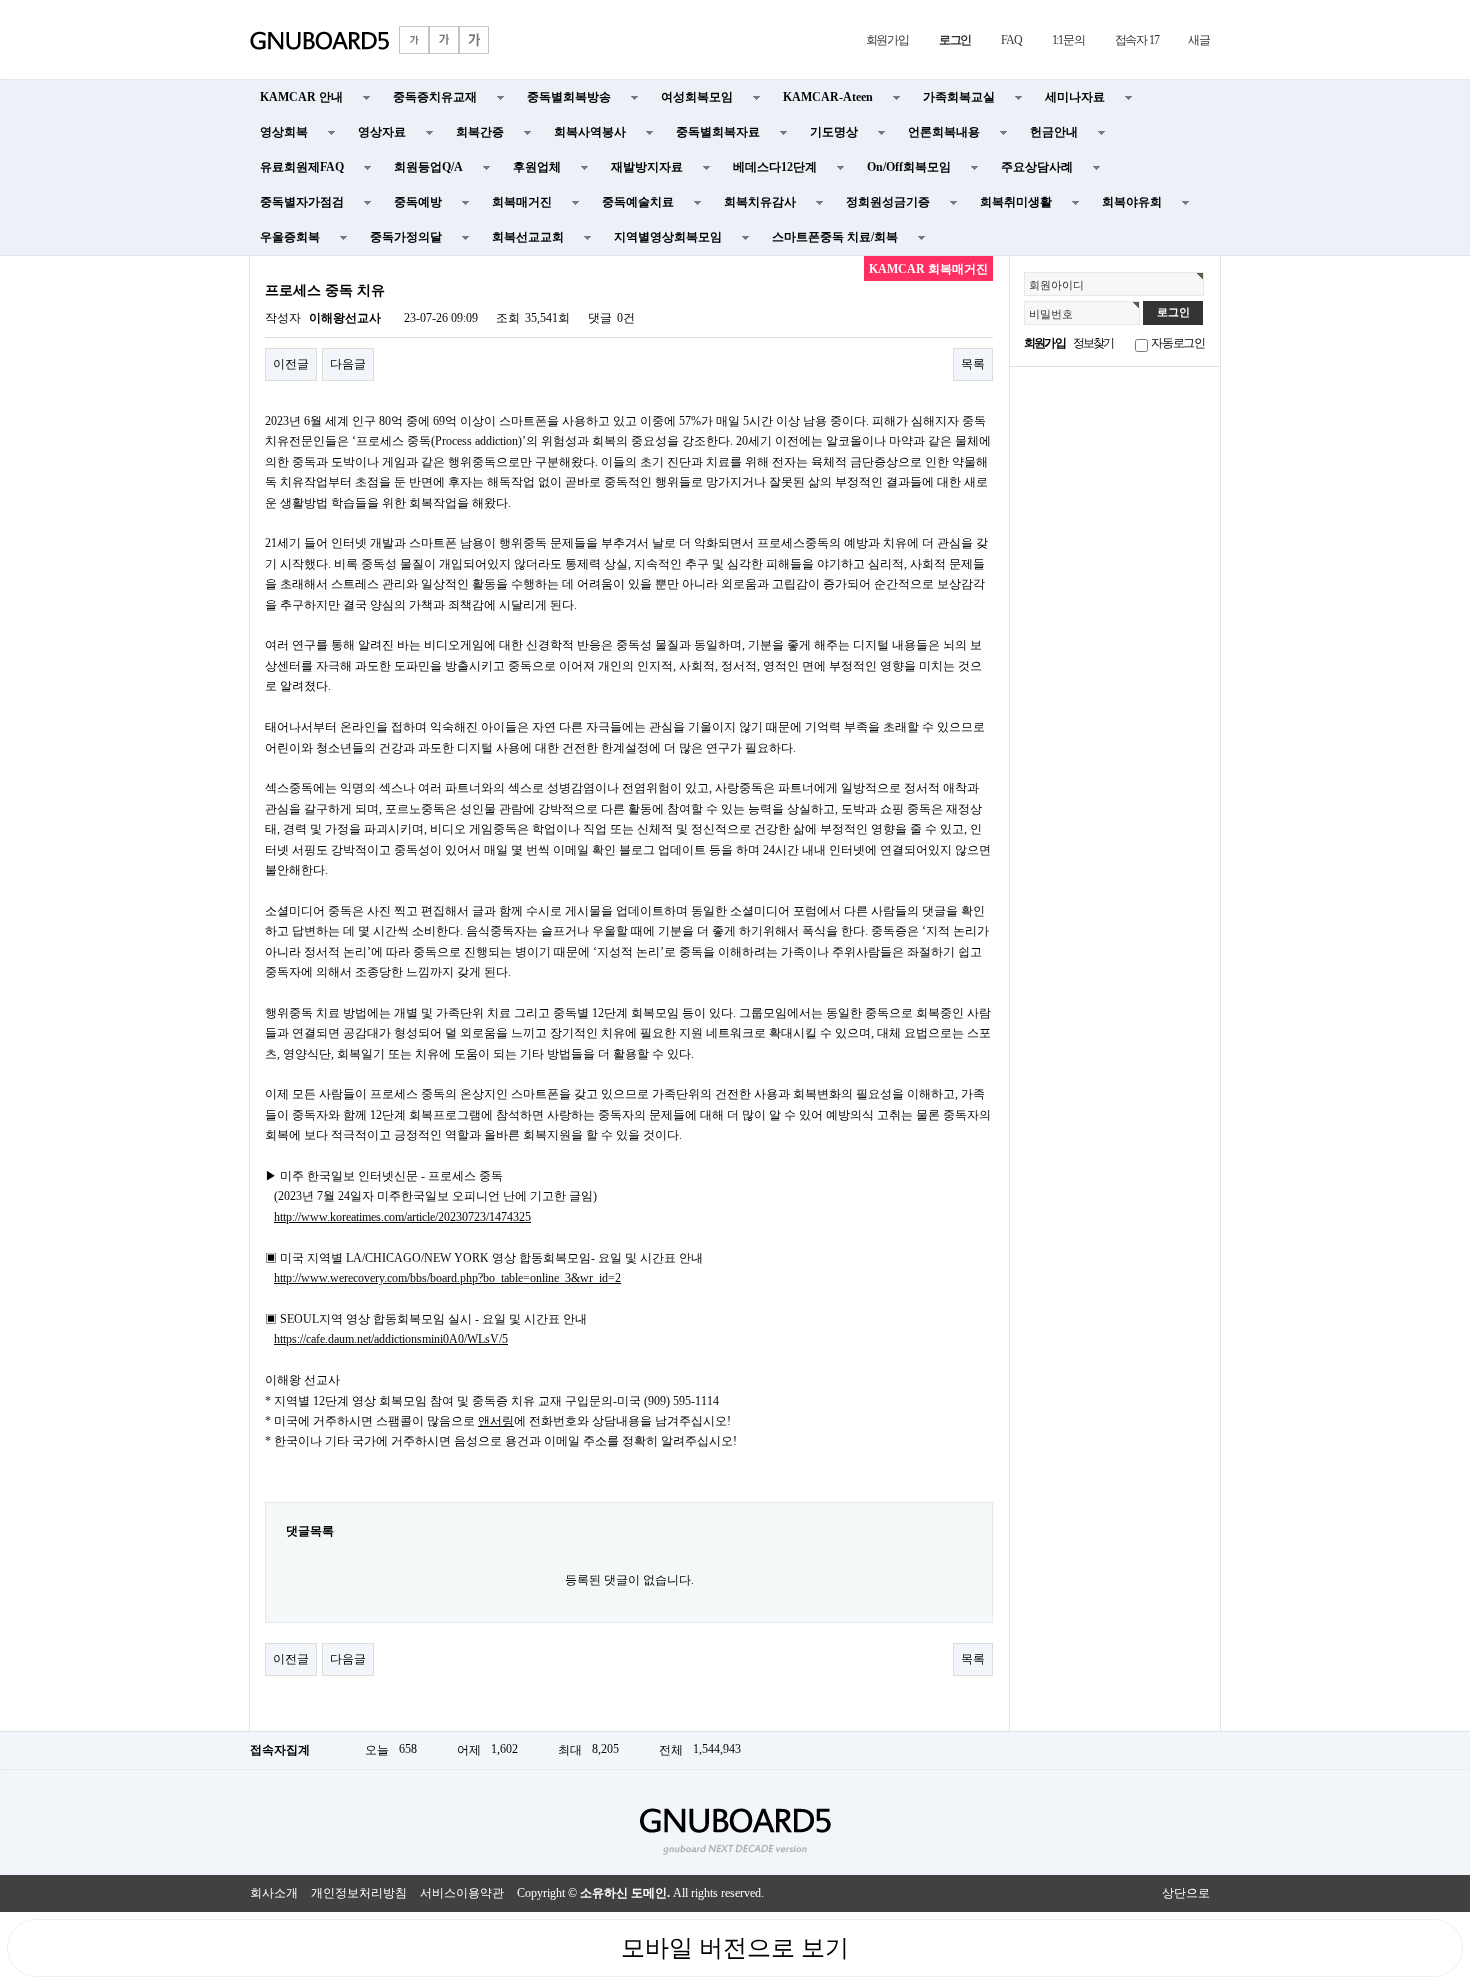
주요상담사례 (1037, 167)
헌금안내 (1054, 132)
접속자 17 (1137, 40)
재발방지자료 (647, 167)
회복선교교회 (528, 237)
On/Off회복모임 (909, 167)
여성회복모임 (697, 97)
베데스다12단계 (775, 167)
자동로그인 (1178, 343)
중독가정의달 (406, 237)
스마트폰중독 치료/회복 (835, 237)
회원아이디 (1056, 285)
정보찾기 (1093, 343)
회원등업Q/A (428, 167)
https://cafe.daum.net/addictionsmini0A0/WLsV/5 (391, 1339)
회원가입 (887, 40)
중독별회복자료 (718, 132)
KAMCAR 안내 (301, 97)
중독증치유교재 (435, 97)
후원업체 (537, 167)
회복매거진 (522, 202)
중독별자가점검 (302, 202)
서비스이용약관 (462, 1893)
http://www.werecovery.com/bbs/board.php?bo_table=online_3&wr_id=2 (447, 1278)
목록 (973, 364)
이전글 (291, 364)
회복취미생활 (1016, 202)
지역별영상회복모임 (668, 237)
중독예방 (418, 202)
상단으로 (1186, 1893)
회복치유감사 (760, 202)
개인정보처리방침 (359, 1893)
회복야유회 (1132, 202)
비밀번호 (1051, 314)
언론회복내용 (944, 132)
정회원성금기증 (888, 202)
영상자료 (382, 132)
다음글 (348, 364)
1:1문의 (1068, 40)
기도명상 (834, 132)
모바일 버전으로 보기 (735, 1948)
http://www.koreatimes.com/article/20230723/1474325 (402, 1217)
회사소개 (274, 1893)
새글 (1199, 40)
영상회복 (284, 132)
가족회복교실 (959, 97)
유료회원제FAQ (302, 167)
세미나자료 (1075, 97)
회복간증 (480, 132)
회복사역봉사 (590, 132)
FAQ (1011, 40)
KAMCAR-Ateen (828, 97)
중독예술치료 (638, 202)
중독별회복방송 (569, 97)
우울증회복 (290, 237)
